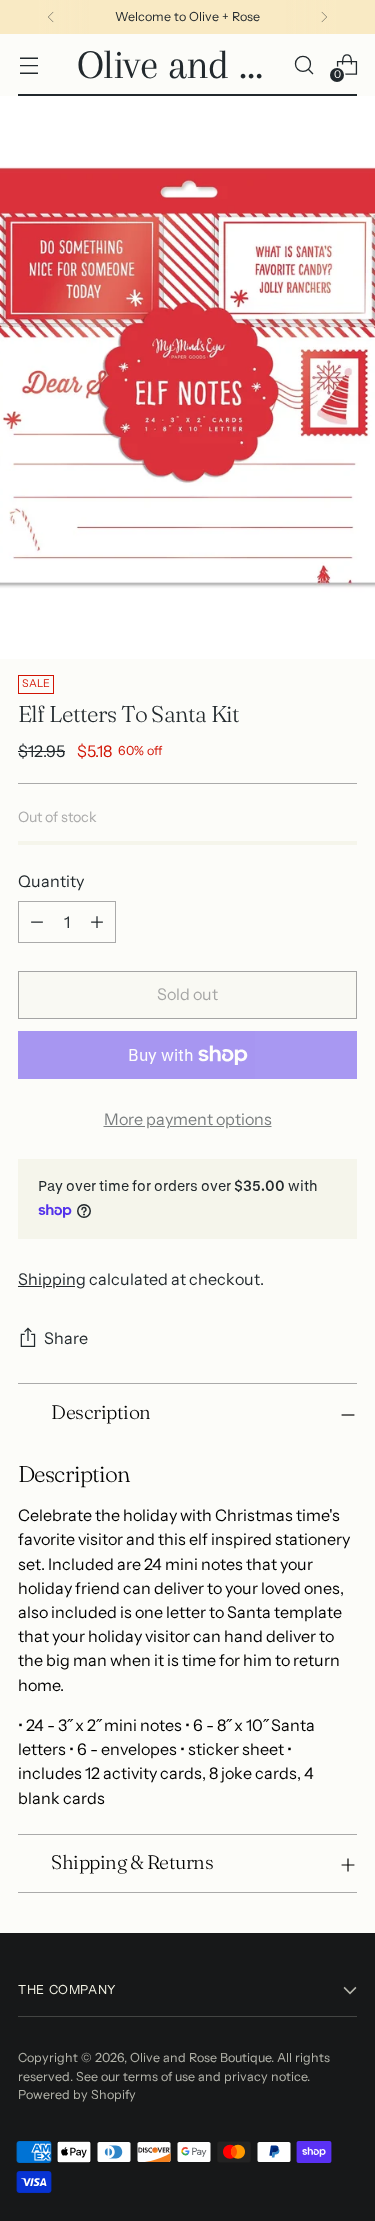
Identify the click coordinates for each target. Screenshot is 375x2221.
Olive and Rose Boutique (200, 2057)
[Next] (324, 17)
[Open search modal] (303, 65)
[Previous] (51, 17)
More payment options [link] (188, 1119)
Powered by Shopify (77, 2094)
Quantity (51, 881)
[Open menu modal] (28, 65)
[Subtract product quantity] (37, 922)
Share (66, 1338)
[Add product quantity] (97, 922)
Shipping (52, 1279)
